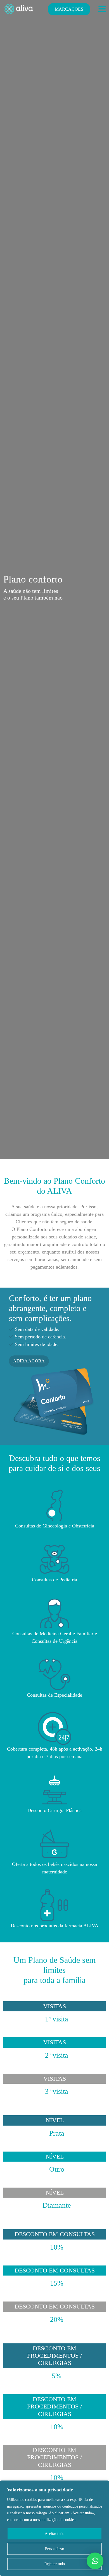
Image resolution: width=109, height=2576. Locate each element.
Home (9, 1302)
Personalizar (55, 2549)
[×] (95, 2561)
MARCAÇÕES (69, 9)
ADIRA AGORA (29, 1361)
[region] (54, 2528)
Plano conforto (33, 1302)
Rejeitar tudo (55, 2564)
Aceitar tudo (54, 2534)
